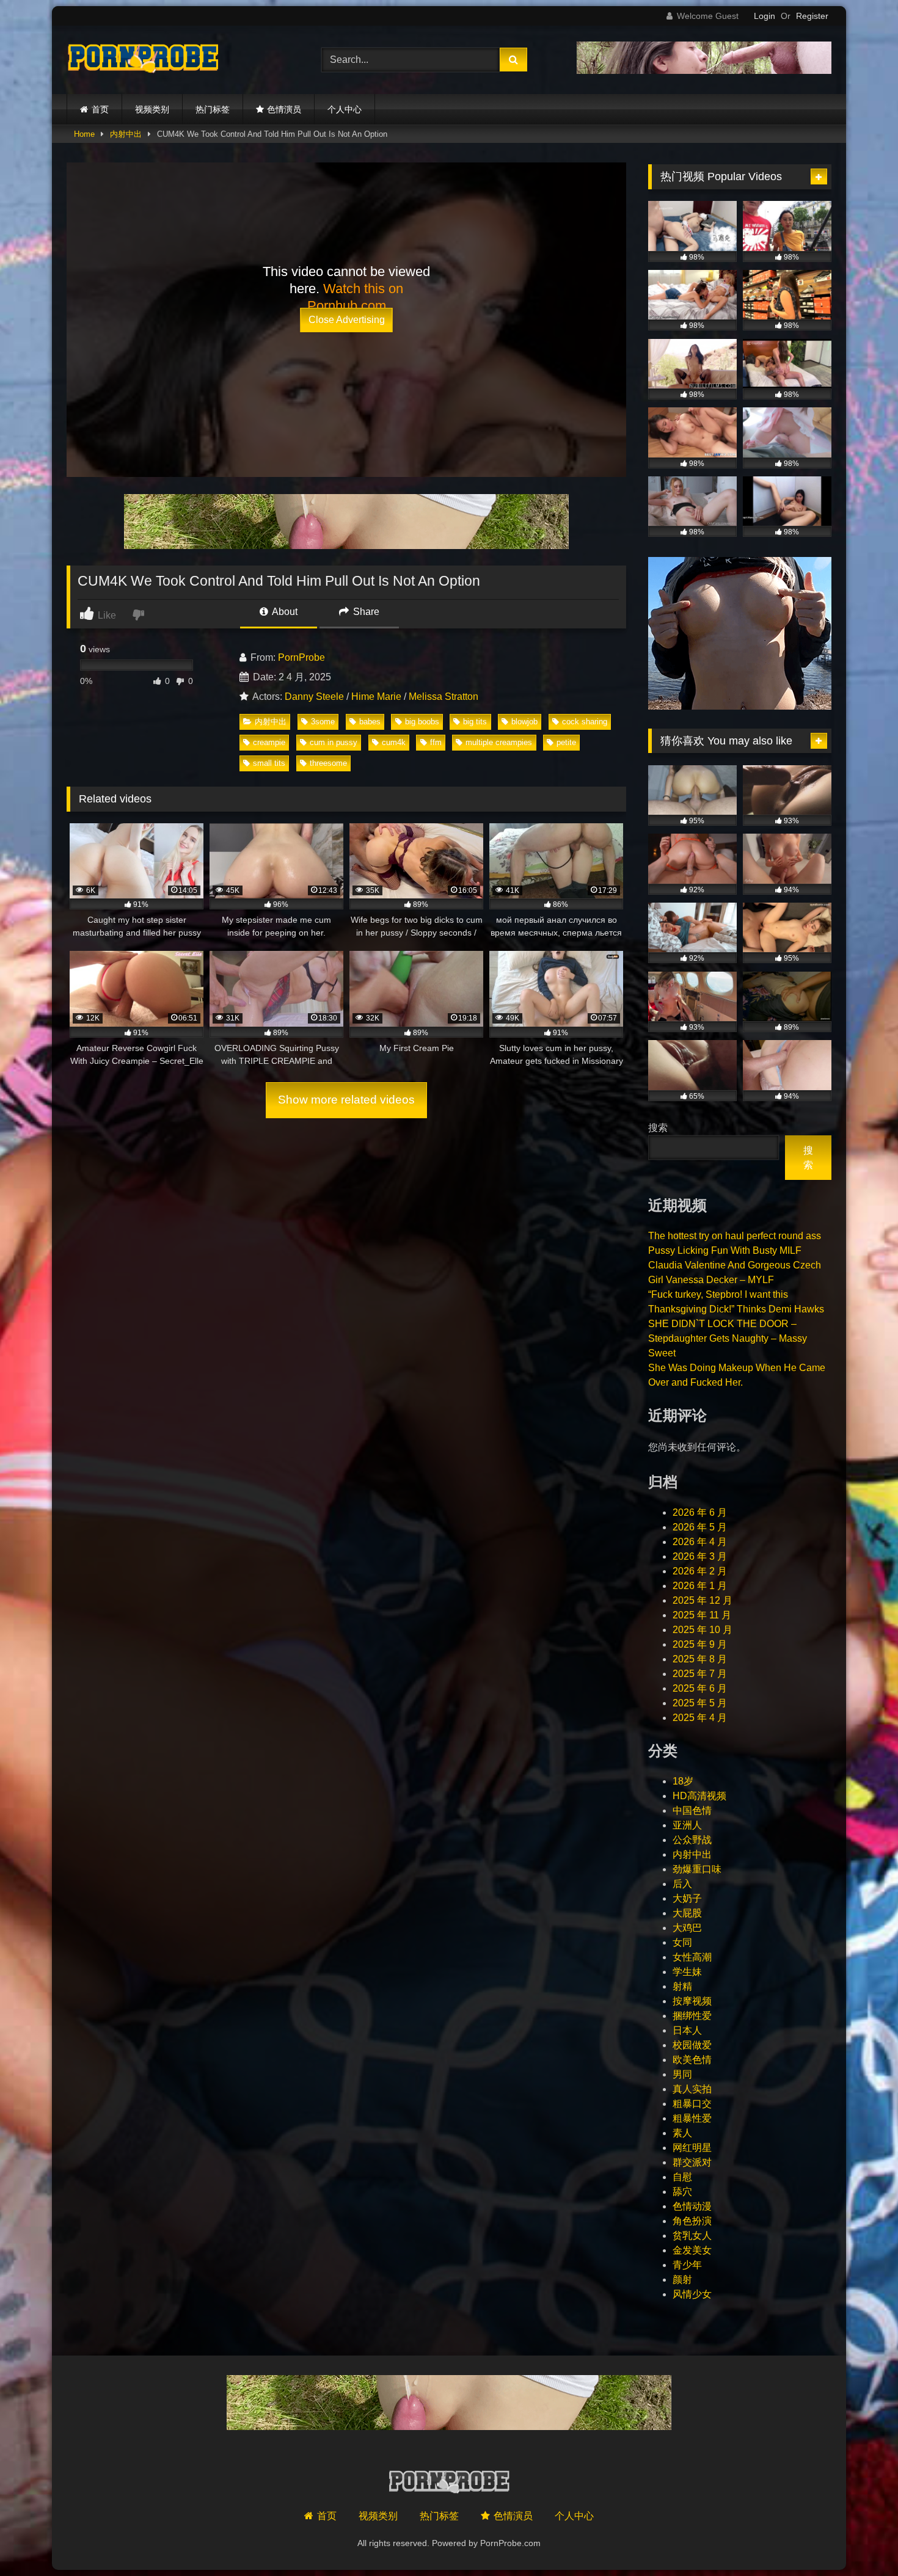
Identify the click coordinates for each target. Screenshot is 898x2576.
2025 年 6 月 (700, 1688)
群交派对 (692, 2162)
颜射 (682, 2279)
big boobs (422, 722)
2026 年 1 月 (700, 1586)
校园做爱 (692, 2045)
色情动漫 (692, 2206)
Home (84, 134)
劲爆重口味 (697, 1869)
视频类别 (152, 109)
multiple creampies (499, 742)
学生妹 (687, 1972)
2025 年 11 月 (702, 1615)
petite (566, 742)
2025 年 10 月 (703, 1630)
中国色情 (692, 1810)
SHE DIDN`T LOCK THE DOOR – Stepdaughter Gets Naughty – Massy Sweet (728, 1338)
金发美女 (692, 2250)
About (284, 612)
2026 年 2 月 (700, 1571)
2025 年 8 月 (700, 1659)
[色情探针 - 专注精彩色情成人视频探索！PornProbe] (143, 60)
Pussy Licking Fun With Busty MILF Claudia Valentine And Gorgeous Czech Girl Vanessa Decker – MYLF (735, 1265)
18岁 (683, 1781)
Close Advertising (347, 320)
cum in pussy (334, 742)
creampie (269, 742)
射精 (682, 1986)
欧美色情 (692, 2060)
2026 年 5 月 (700, 1527)
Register (812, 16)
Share (365, 612)
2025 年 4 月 (700, 1718)
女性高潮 (692, 1957)
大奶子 (687, 1898)
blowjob (524, 722)
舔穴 (682, 2192)
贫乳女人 (692, 2236)
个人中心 (345, 109)
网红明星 (692, 2148)
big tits (475, 722)
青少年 (687, 2265)
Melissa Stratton (444, 697)
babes (370, 722)
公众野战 (692, 1840)
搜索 (658, 1128)
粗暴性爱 (692, 2118)
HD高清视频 (699, 1796)
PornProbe (301, 657)
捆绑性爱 (692, 2016)
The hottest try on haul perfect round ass (735, 1236)
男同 (682, 2074)
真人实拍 (692, 2089)
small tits (269, 763)
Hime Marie (376, 697)
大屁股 (687, 1913)
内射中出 (126, 134)
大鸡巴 (687, 1928)
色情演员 (284, 109)
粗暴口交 (692, 2104)
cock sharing (585, 722)
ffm (436, 742)
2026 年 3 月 (700, 1556)
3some (323, 722)
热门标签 (213, 109)
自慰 (682, 2177)
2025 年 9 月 (700, 1644)
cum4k (394, 742)
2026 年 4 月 (700, 1542)
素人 (682, 2133)
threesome (328, 763)
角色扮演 (692, 2221)
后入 (682, 1884)
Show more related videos (346, 1100)
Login (765, 16)
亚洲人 (687, 1825)
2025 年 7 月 (700, 1674)
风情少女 (692, 2294)
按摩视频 (692, 2001)
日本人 (687, 2030)
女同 (682, 1942)
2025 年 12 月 (703, 1600)
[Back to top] (860, 2540)
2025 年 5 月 (700, 1703)
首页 (100, 109)
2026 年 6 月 (700, 1512)
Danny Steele (314, 697)
